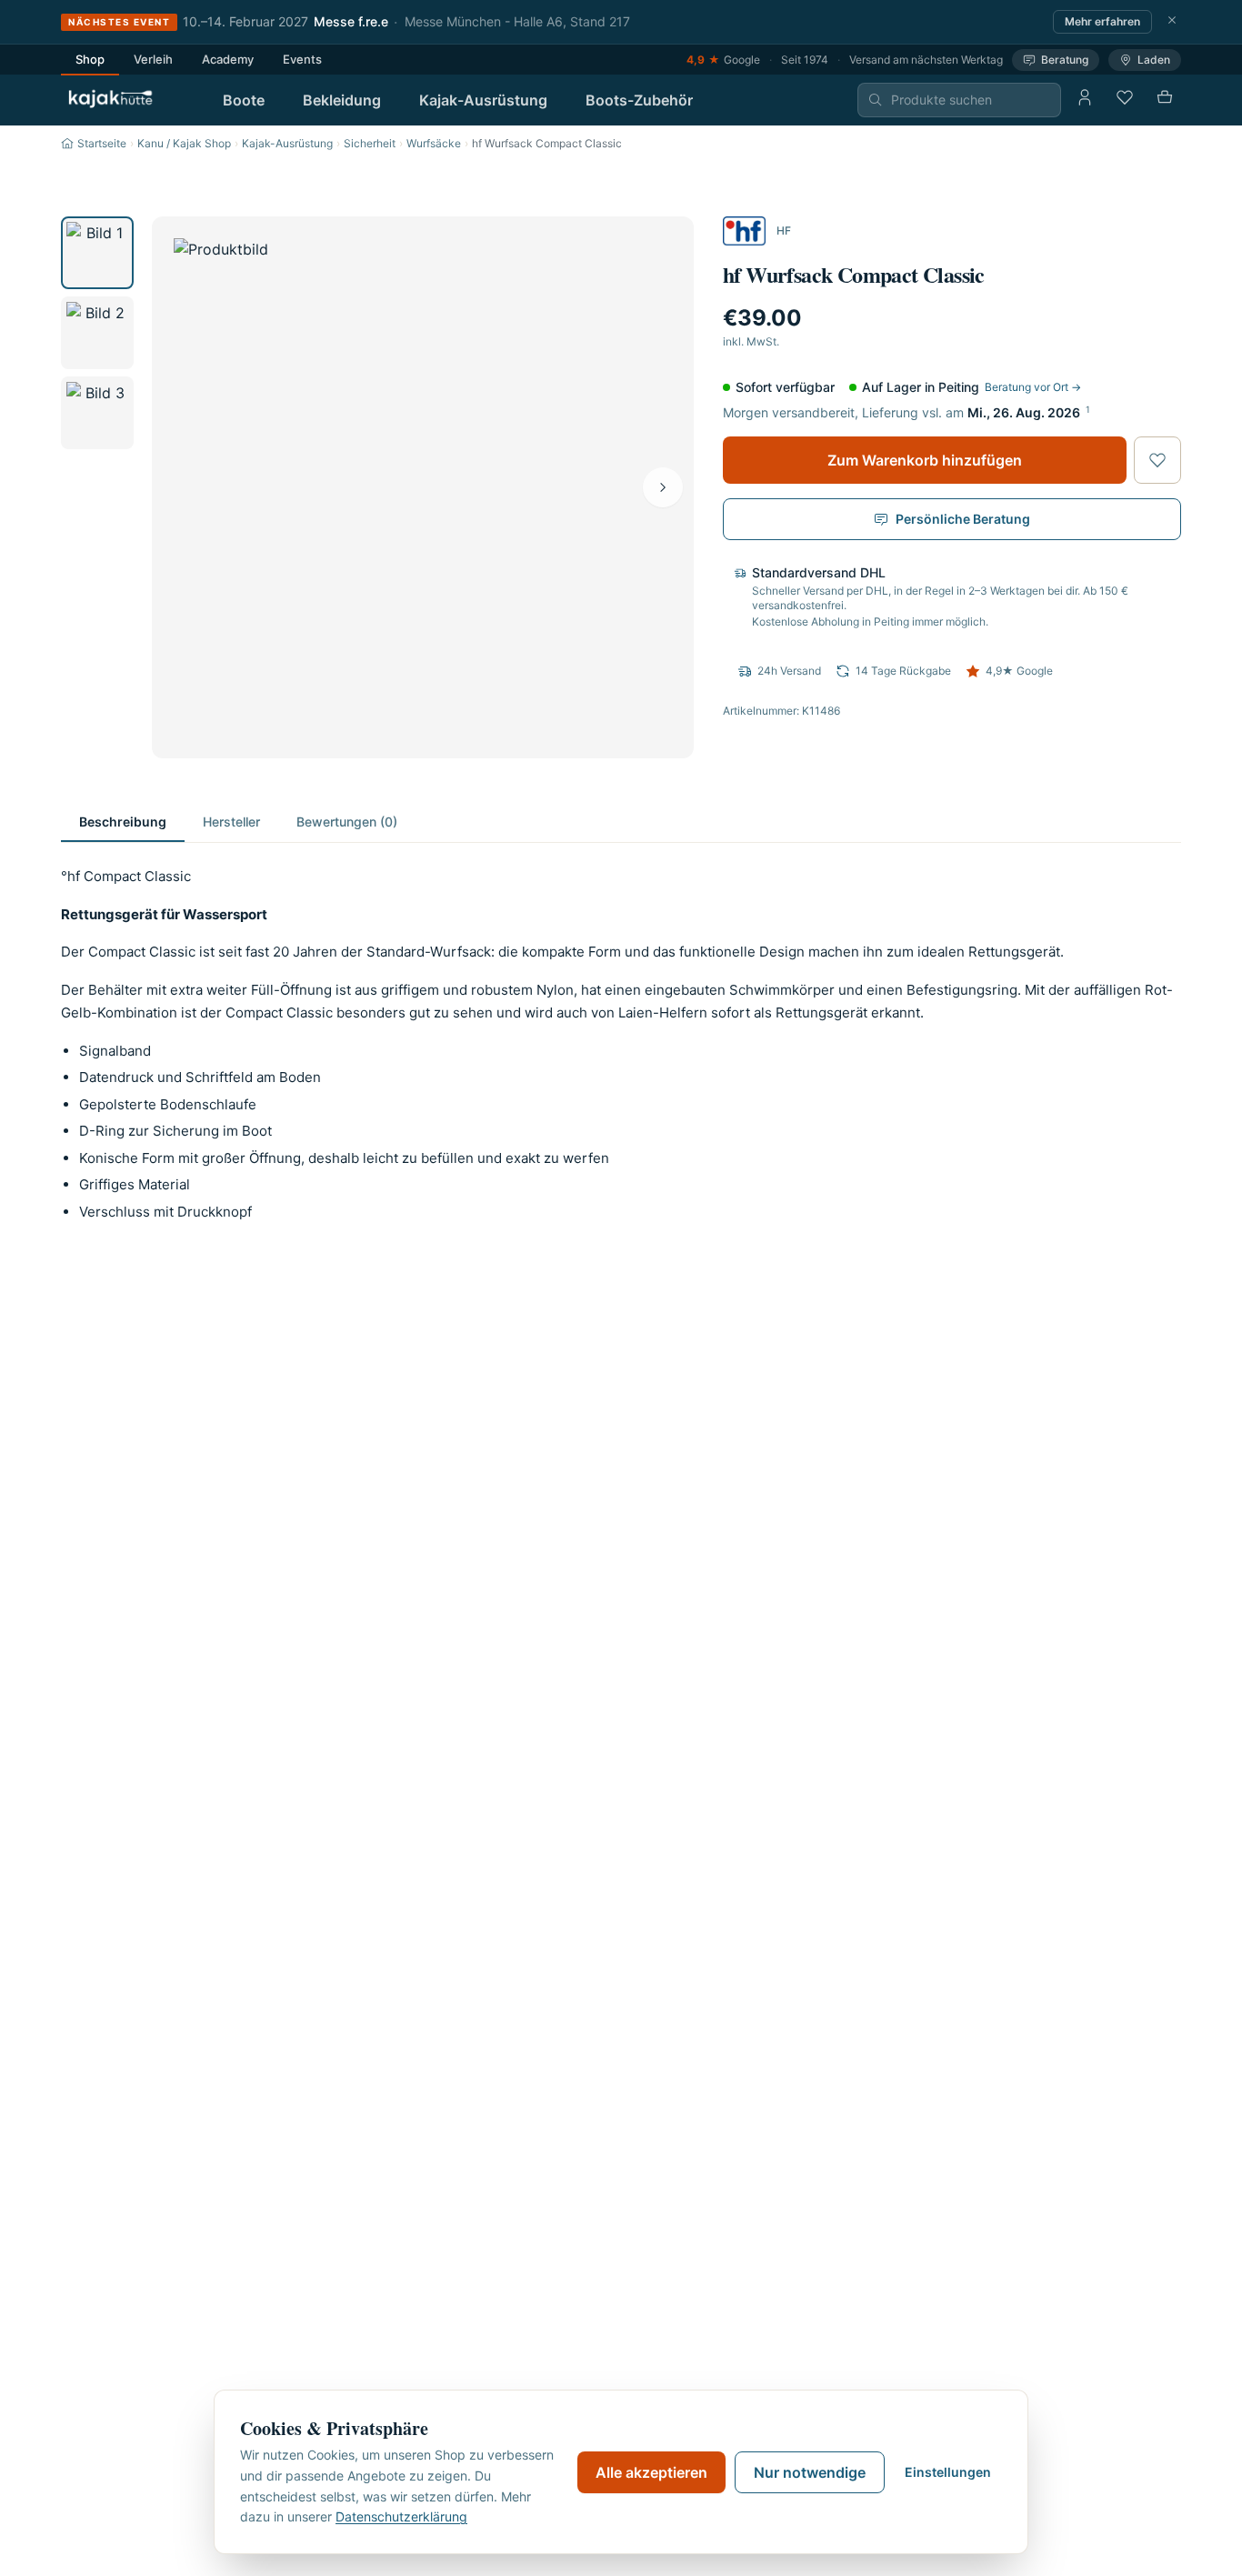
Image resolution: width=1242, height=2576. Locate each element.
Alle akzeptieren (651, 2472)
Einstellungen (948, 2472)
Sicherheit (370, 143)
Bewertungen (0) (347, 822)
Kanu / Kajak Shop (184, 143)
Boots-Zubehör (639, 100)
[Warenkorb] (1165, 100)
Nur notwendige (810, 2472)
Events (302, 59)
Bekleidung (342, 100)
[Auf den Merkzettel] (1157, 460)
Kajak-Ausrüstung (483, 100)
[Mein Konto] (1085, 100)
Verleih (153, 59)
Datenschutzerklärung (401, 2516)
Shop (90, 59)
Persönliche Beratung (963, 519)
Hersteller (231, 822)
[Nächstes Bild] (663, 487)
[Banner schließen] (1172, 22)
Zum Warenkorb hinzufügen (925, 460)
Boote (244, 100)
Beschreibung (123, 822)
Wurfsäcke (434, 143)
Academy (228, 59)
